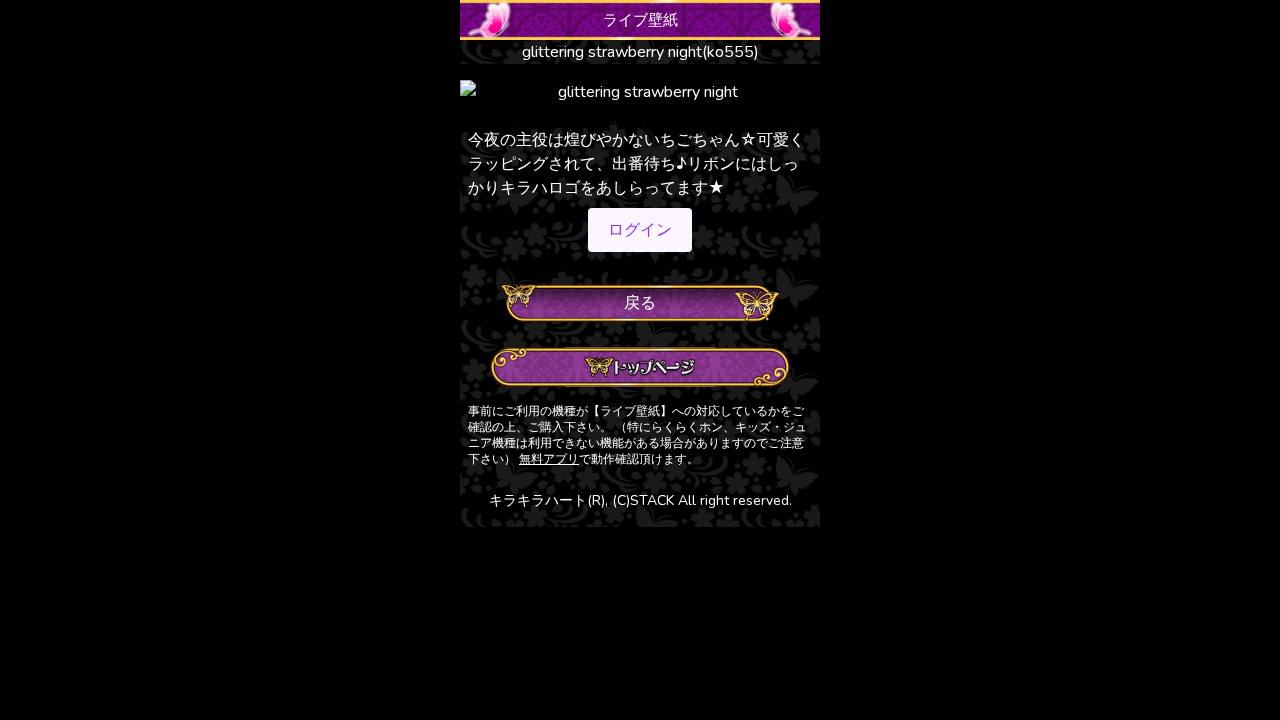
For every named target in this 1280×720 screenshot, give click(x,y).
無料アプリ (549, 459)
